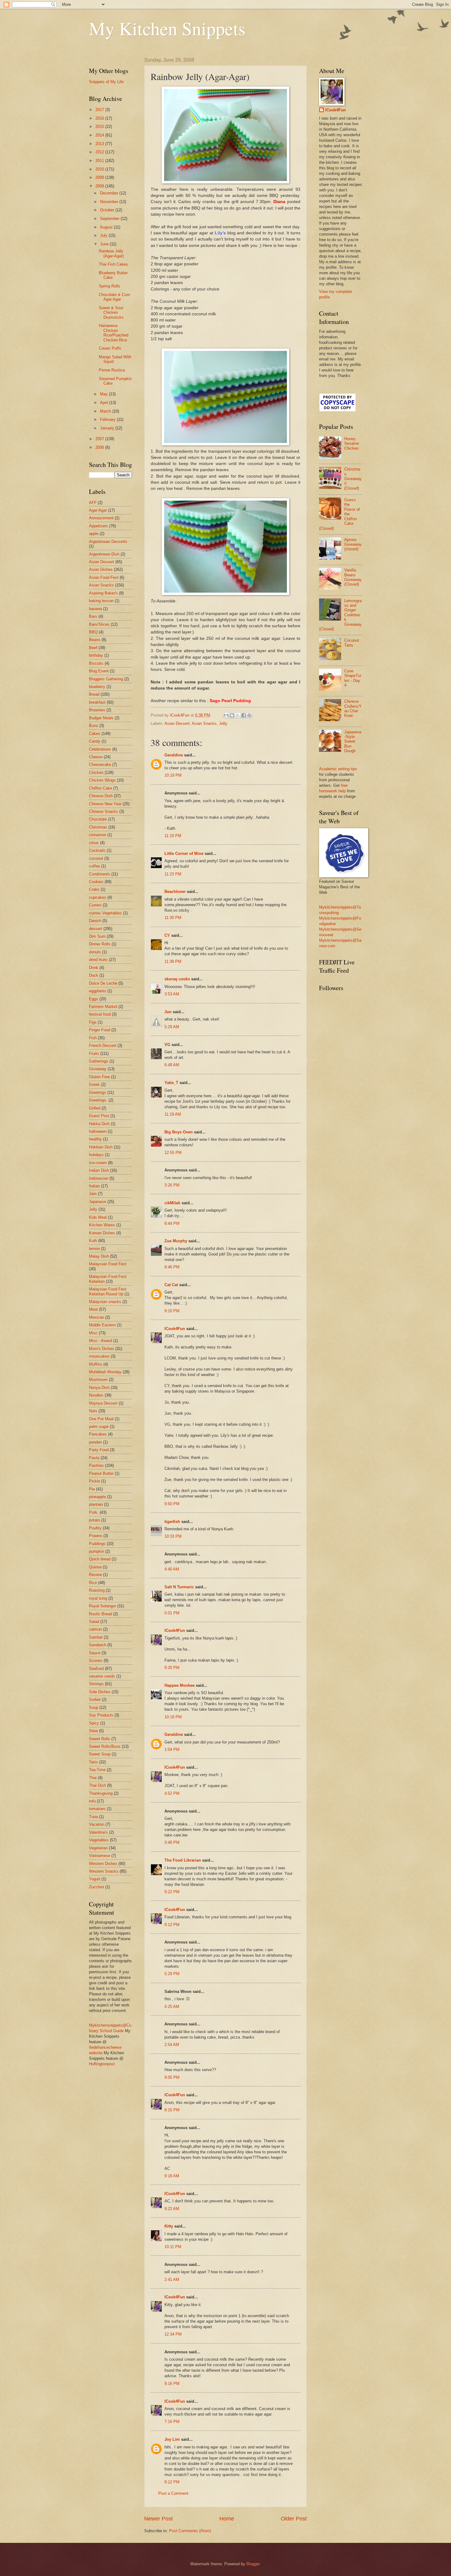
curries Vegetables (105, 913)
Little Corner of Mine (184, 854)
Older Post (294, 2519)
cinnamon (98, 835)
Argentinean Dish (104, 554)
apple (94, 534)
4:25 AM (172, 2007)
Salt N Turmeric (179, 1587)
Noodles (96, 1395)
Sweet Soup (100, 1754)
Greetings (98, 1092)
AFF (93, 503)
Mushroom (98, 1380)
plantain (96, 1504)
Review (95, 1575)
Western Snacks (104, 1871)
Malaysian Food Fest (108, 1264)
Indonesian (99, 1178)
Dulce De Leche (103, 983)
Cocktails (97, 850)
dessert (96, 929)
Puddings (97, 1544)
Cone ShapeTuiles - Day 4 (353, 678)
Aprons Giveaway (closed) (353, 544)
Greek (94, 1084)
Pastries (96, 1465)
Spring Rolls (110, 286)
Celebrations (100, 749)
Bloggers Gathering (106, 679)
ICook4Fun (175, 1329)
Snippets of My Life (106, 82)
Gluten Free (99, 1077)
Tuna (93, 1817)
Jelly (223, 723)
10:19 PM (173, 775)
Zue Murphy (176, 1241)
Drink (94, 968)
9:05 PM (172, 2077)
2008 (100, 186)
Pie (92, 1489)
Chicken (96, 773)
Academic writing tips (338, 769)
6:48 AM (172, 1065)
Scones (96, 1661)
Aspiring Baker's (103, 593)
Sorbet (95, 1699)
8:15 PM (172, 2110)
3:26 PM (172, 1185)
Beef (93, 648)
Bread (94, 694)
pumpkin (96, 1551)
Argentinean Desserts (108, 542)
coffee (94, 866)
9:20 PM (172, 1668)
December (110, 193)
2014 (100, 135)
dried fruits (98, 960)
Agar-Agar (98, 510)
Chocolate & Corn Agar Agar (114, 297)
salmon (95, 1629)
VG (167, 1045)
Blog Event (99, 671)
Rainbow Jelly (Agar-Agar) (111, 253)
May (104, 394)
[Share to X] (238, 715)
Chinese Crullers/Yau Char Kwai (353, 708)
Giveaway (98, 1069)
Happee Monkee (179, 1685)
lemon (94, 1249)
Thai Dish (97, 1785)
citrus (94, 843)
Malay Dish (99, 1256)
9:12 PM (172, 1925)
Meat (93, 1309)
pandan (95, 1442)
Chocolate (98, 819)
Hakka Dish (99, 1124)
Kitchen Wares (102, 1225)
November (110, 202)
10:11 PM (173, 2247)
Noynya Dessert (103, 1403)
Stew (93, 1731)
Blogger (253, 2564)
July (104, 235)
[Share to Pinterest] (249, 715)
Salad (94, 1622)
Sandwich (98, 1645)
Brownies (97, 710)
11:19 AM (173, 1114)
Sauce (95, 1653)
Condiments (100, 874)
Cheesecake (100, 765)
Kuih (93, 1241)
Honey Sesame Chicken (352, 444)
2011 (100, 161)
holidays (96, 1155)
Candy (95, 741)
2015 (100, 127)
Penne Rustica (112, 370)
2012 (100, 152)
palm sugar (99, 1426)
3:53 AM (172, 994)
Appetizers (98, 526)
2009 (100, 177)
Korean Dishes (102, 1233)
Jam (93, 1194)
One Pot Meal (101, 1419)
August (107, 227)
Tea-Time (97, 1770)
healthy (95, 1139)
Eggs (94, 999)
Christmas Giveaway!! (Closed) (353, 479)
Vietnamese (100, 1856)
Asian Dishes (101, 569)
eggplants (98, 991)
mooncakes (99, 1356)
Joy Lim (172, 2439)
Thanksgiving (101, 1793)
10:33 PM (173, 1536)
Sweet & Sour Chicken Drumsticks (111, 313)
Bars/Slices (99, 624)
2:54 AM (172, 2045)
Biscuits (96, 663)
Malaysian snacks (105, 1302)
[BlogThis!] (232, 715)
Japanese (98, 1202)
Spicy (94, 1723)
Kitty (169, 2226)
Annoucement (101, 518)
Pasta (94, 1458)
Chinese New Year (105, 804)
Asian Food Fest (104, 577)
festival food (100, 1014)
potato (94, 1520)
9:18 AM (172, 2176)
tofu (92, 1801)
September (110, 219)
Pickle (94, 1481)
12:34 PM (173, 2334)
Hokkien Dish (101, 1147)
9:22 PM (172, 1892)
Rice (93, 1583)
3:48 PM (172, 1842)
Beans (95, 640)
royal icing (98, 1598)
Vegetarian (98, 1848)
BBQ (93, 632)
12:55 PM (173, 1153)
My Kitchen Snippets (167, 28)
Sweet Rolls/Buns (105, 1746)
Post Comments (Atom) (190, 2531)
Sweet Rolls (100, 1739)
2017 (100, 110)
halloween (98, 1131)
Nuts (93, 1411)
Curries (95, 905)
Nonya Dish (99, 1388)
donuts (95, 952)
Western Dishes (103, 1864)
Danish (95, 921)
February (108, 419)
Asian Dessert (177, 723)
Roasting (97, 1590)
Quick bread (100, 1559)
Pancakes (98, 1434)
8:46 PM (172, 1267)
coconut (96, 858)
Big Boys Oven (179, 1132)
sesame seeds (102, 1676)
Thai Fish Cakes (113, 264)
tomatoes (97, 1809)
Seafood (96, 1669)
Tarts (93, 1762)
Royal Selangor (102, 1606)
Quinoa (95, 1567)
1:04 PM (172, 1749)
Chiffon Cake (100, 788)
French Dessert (103, 1046)
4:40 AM (172, 1569)
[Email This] (226, 715)
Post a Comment (173, 2493)
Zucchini (96, 1887)
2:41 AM (172, 2280)
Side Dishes (100, 1692)
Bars (93, 616)
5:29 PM (172, 1974)
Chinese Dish (101, 796)
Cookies (96, 882)
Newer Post (158, 2519)
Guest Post (99, 1116)
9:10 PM (172, 1311)
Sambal (96, 1637)
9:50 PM (172, 1504)
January (108, 428)
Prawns (96, 1536)
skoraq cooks (177, 979)
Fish (93, 1038)
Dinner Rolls (100, 944)
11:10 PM (173, 836)
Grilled (95, 1108)
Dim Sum (97, 936)
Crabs (94, 889)
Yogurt (95, 1879)
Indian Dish (99, 1170)
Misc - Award (100, 1341)
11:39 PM (173, 961)
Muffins (96, 1364)
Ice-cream (98, 1163)
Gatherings (99, 1061)
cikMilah (172, 1203)
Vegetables (99, 1840)
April (105, 403)
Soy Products (101, 1715)
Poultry (95, 1528)
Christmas (98, 827)
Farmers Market (103, 1007)
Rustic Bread (100, 1614)
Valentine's (98, 1832)
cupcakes (98, 897)
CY (167, 935)
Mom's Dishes (102, 1349)
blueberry (97, 687)
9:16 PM (172, 2384)
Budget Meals (101, 718)
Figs (93, 1022)
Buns (94, 726)
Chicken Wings (102, 780)
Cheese (96, 757)
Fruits (94, 1053)
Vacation (97, 1824)
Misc (93, 1333)
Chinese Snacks (104, 811)
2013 (100, 144)
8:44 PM (172, 1223)
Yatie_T (171, 1083)
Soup (94, 1707)
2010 (100, 169)
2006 (100, 447)
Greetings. (98, 1100)
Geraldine (174, 755)
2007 (100, 439)
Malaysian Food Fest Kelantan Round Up (108, 1291)
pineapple (97, 1497)
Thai (93, 1778)
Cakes (95, 734)
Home (227, 2519)
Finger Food (100, 1030)
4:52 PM (172, 1793)
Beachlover (175, 892)
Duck (94, 975)
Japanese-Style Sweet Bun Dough (353, 742)
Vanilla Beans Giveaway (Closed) (353, 577)
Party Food (99, 1450)
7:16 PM (172, 2422)
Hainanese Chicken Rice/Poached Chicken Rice (114, 333)
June (105, 244)
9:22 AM (172, 2209)
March (106, 411)
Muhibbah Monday (105, 1372)
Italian (94, 1186)
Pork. (94, 1512)
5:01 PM (172, 1613)
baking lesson (101, 601)
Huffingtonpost (102, 2064)
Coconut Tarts (352, 643)
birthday (96, 655)
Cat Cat (171, 1285)
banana (95, 609)
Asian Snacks (204, 723)
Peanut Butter (101, 1473)
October (108, 210)
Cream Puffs (110, 348)
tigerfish (172, 1522)
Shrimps (96, 1684)
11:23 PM (173, 874)
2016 (100, 118)
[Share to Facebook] (244, 715)
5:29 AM (172, 1027)
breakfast (97, 702)
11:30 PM (173, 918)
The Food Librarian (183, 1860)
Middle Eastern (102, 1325)
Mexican (96, 1317)
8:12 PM (172, 2482)
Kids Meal (98, 1217)
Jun (168, 1012)
